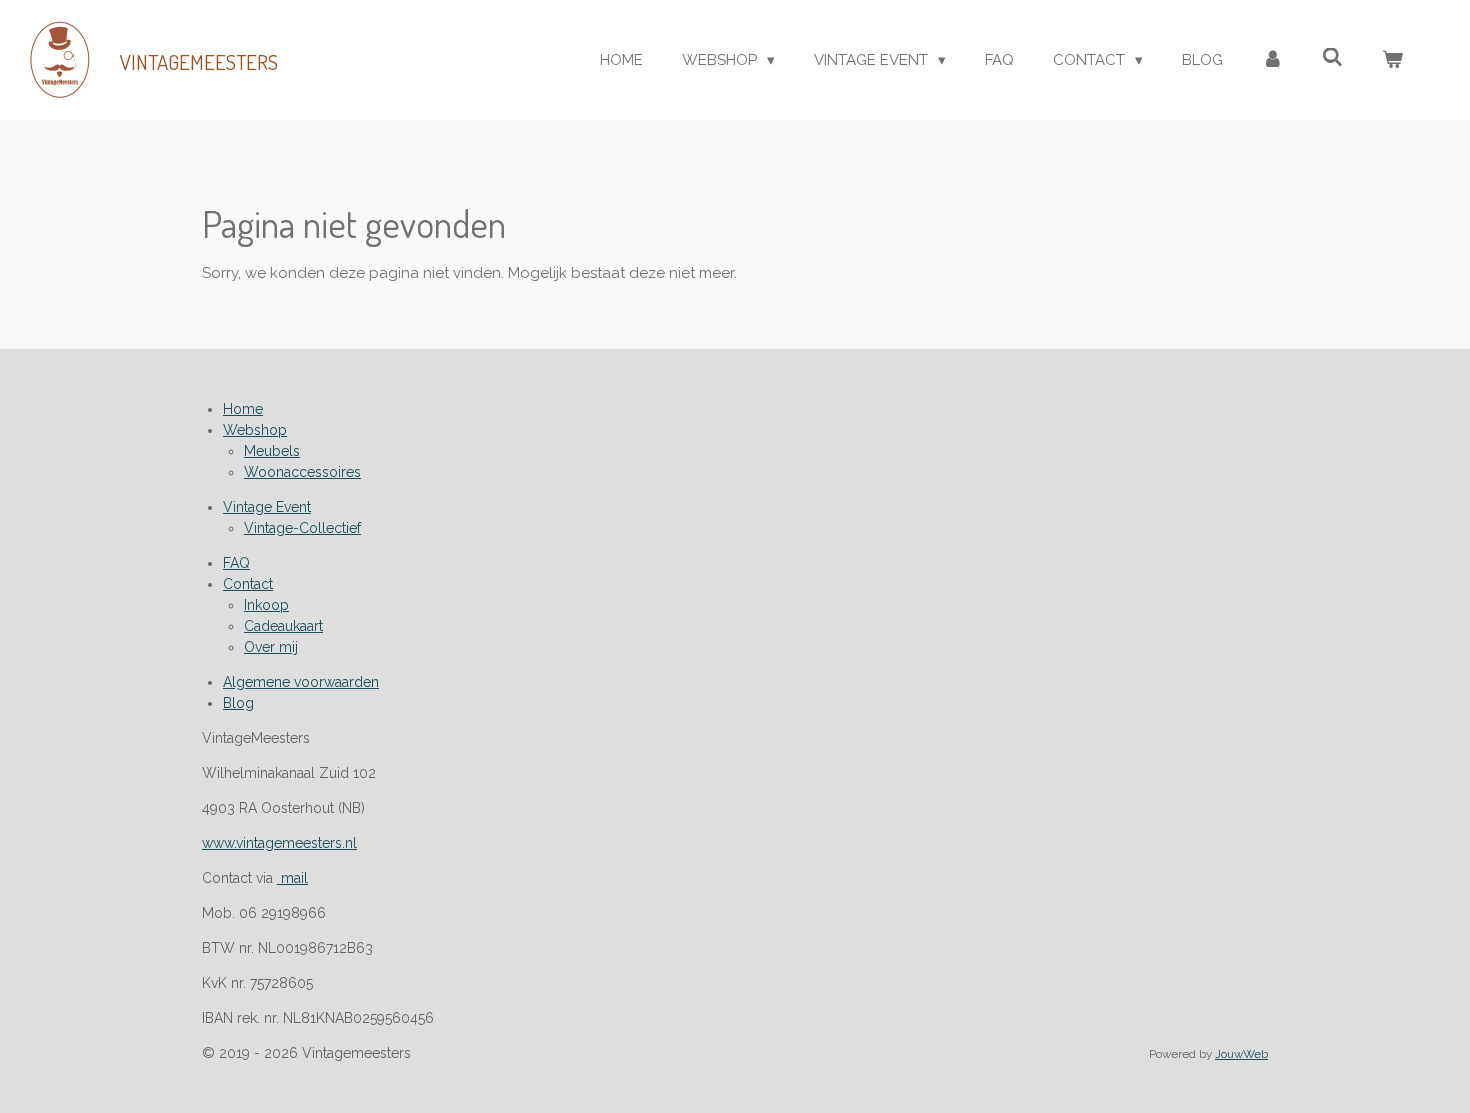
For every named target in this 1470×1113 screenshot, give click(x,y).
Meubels (272, 451)
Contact (248, 584)
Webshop (255, 430)
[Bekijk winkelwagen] (1392, 60)
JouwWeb (1241, 1054)
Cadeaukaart (283, 626)
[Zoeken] (1332, 58)
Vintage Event (267, 507)
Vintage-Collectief (302, 528)
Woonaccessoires (302, 472)
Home (243, 409)
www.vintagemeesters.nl (279, 843)
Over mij (271, 647)
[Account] (1272, 60)
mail (292, 878)
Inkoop (266, 605)
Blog (238, 703)
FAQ (236, 563)
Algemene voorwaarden (301, 682)
